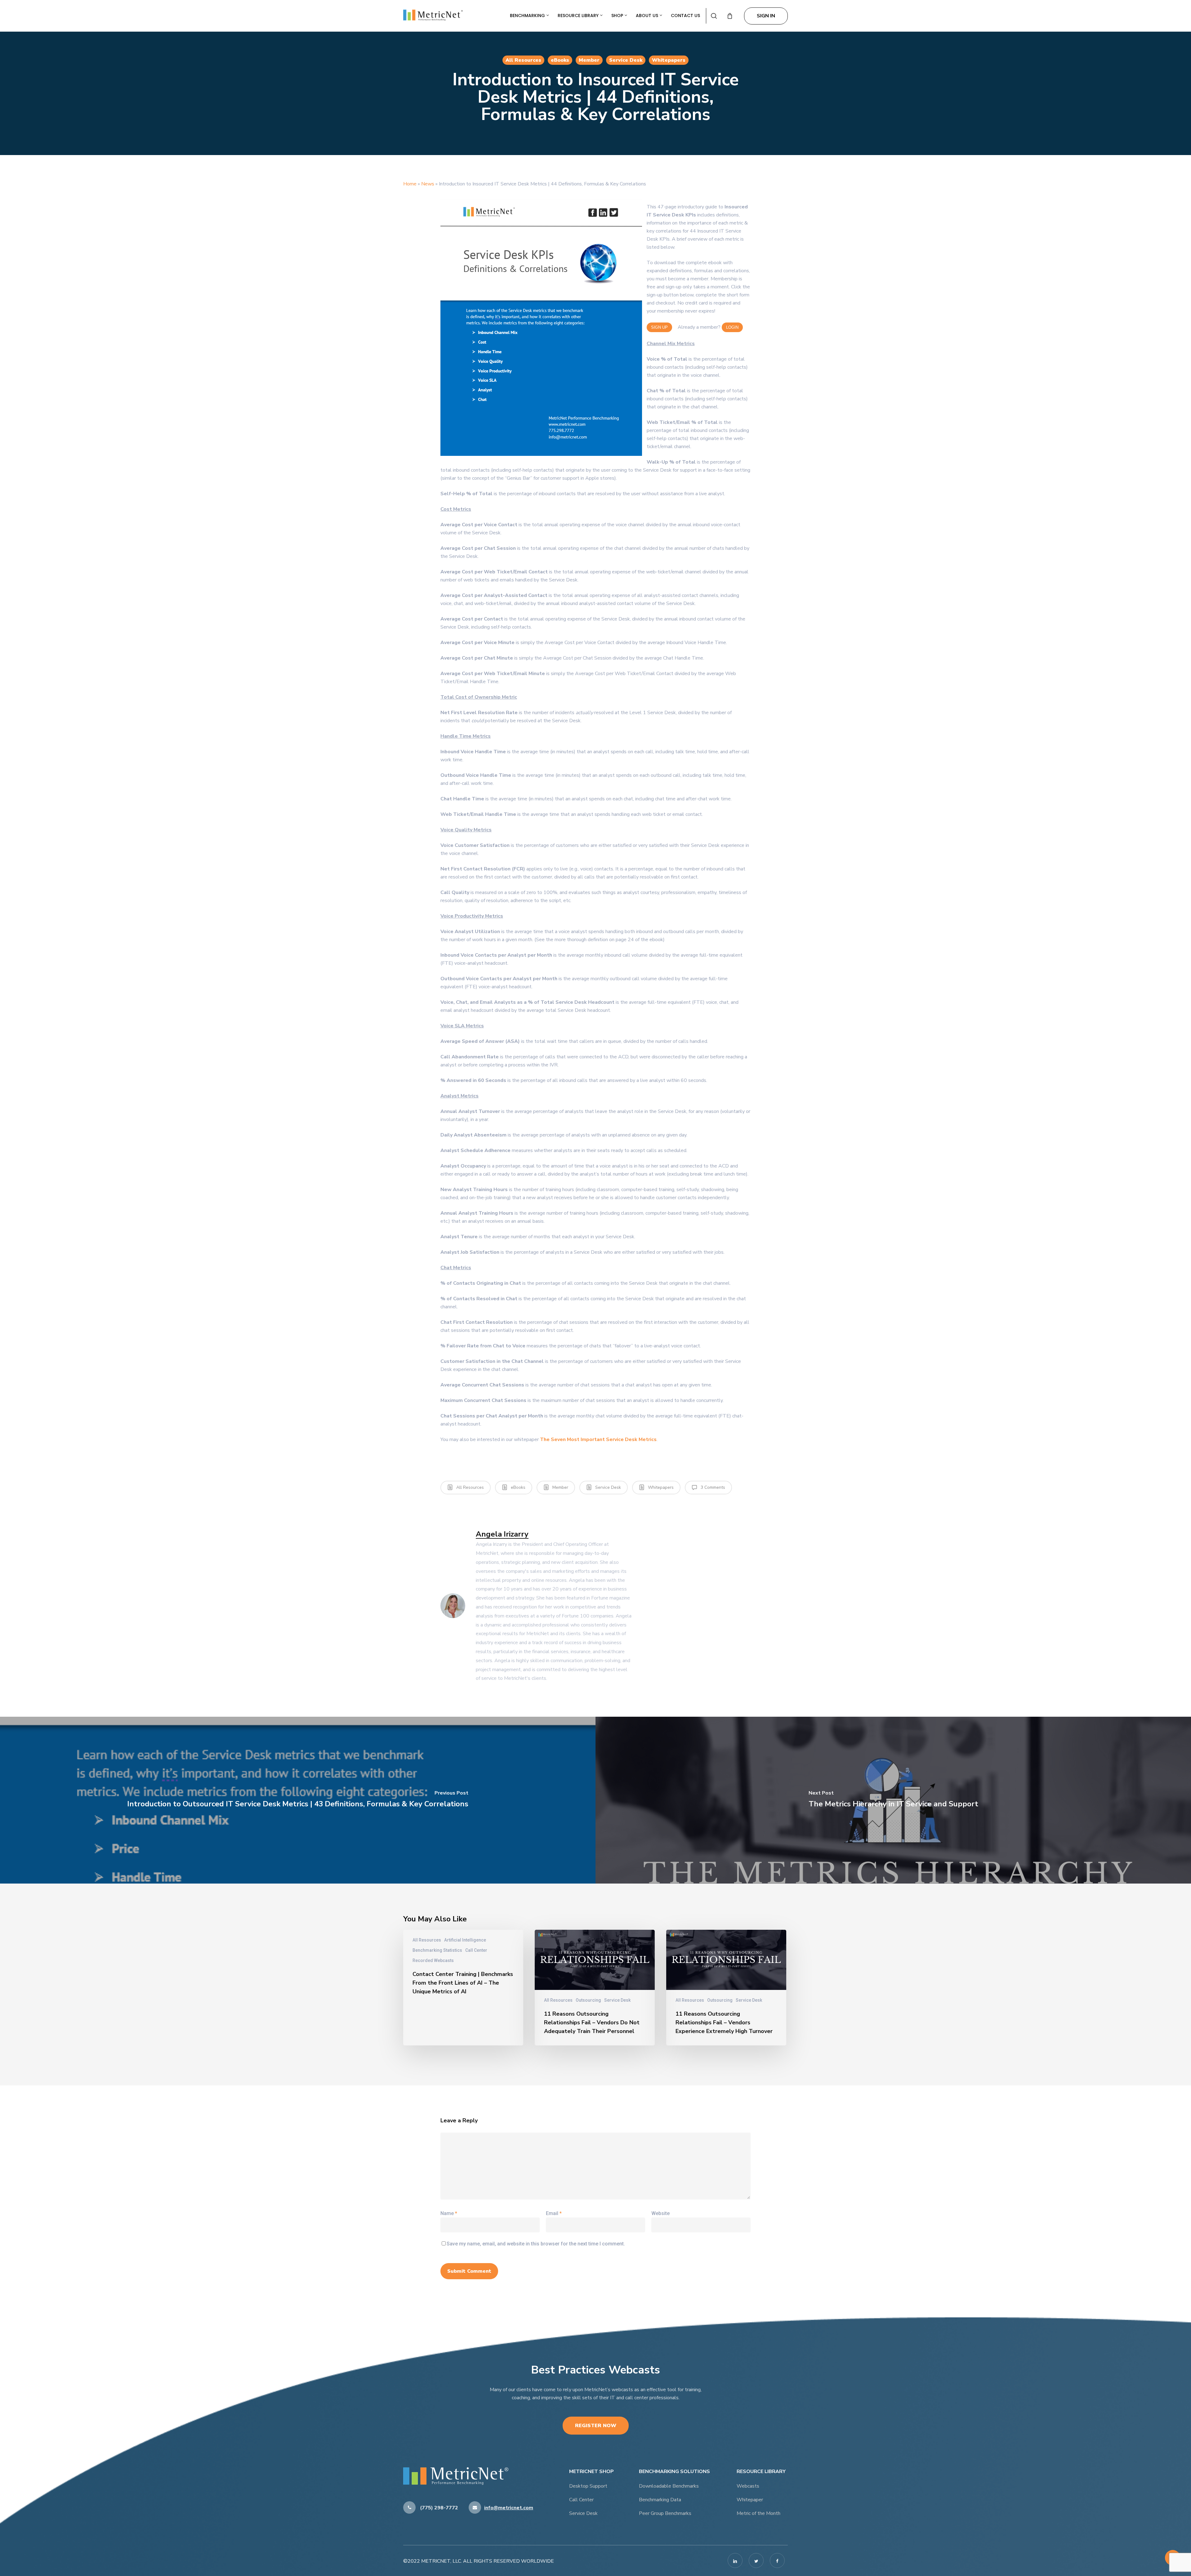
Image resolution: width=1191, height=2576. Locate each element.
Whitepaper (750, 2500)
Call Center (476, 1950)
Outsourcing (588, 2000)
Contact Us (685, 16)
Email (554, 2213)
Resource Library (579, 16)
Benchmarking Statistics (437, 1950)
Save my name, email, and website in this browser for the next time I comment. (536, 2244)
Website (660, 2213)
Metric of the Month (758, 2513)
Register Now (596, 2426)
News (428, 184)
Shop (618, 16)
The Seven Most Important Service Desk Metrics (598, 1439)
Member (589, 60)
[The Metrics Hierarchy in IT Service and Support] (893, 1800)
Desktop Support (588, 2486)
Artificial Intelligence (465, 1940)
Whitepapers (669, 60)
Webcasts (748, 2486)
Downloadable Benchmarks (669, 2486)
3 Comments (712, 1487)
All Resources (523, 60)
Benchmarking (528, 16)
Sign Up (659, 327)
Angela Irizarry (502, 1534)
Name (449, 2213)
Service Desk (626, 60)
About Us (648, 16)
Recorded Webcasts (433, 1960)
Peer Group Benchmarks (665, 2513)
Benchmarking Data (660, 2500)
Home (410, 184)
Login (732, 327)
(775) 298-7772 (438, 2508)
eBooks (560, 60)
